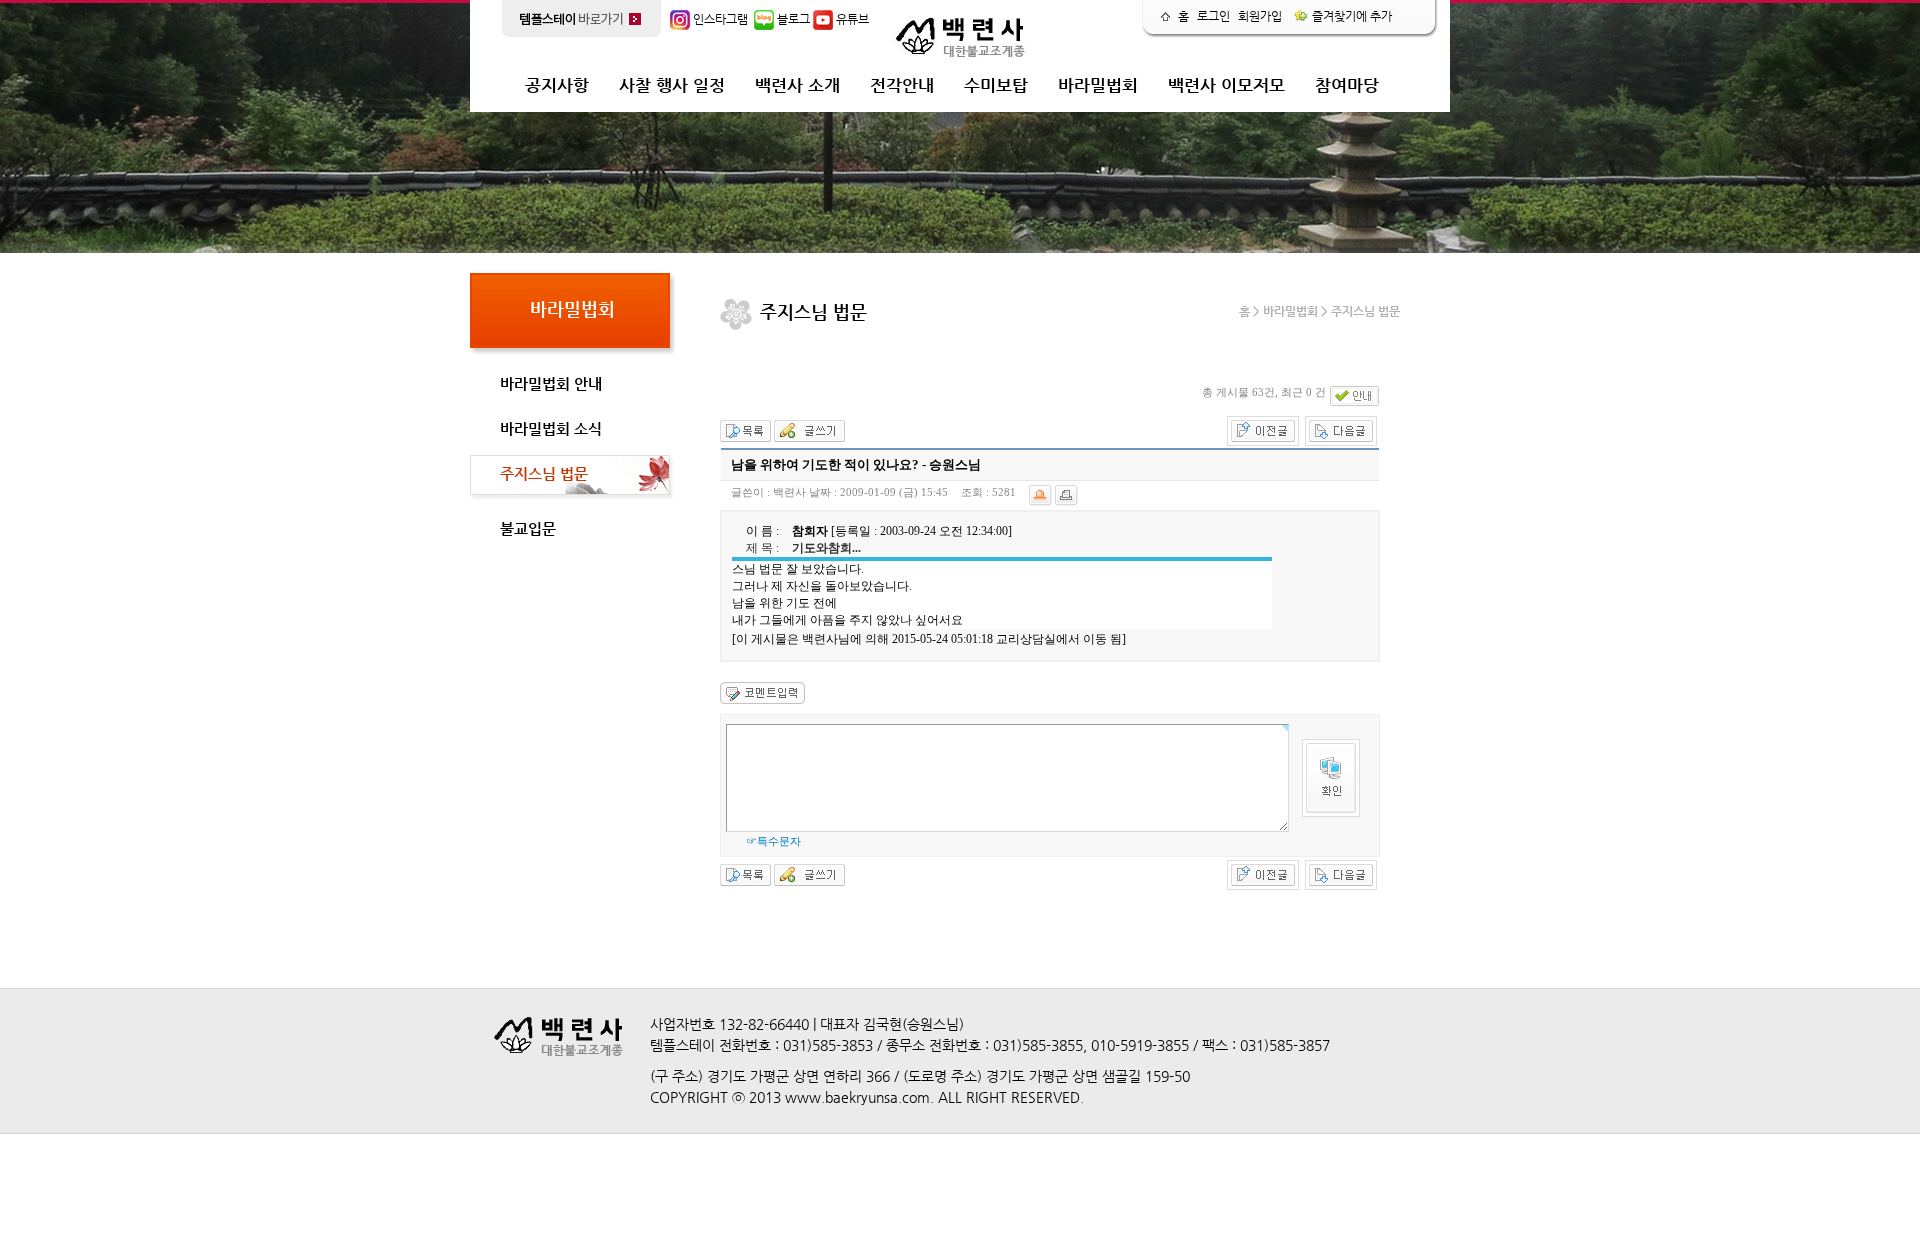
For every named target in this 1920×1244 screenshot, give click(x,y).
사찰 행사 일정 (672, 85)
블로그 (792, 19)
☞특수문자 (773, 841)
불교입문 (528, 528)
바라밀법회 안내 (551, 383)
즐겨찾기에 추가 (1350, 16)
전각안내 (902, 85)
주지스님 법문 (544, 473)
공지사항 (557, 85)
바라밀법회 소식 (551, 428)
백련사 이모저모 (1226, 85)
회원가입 (1260, 16)
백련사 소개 (797, 85)
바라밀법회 (1098, 85)
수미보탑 (996, 85)
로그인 (1213, 16)
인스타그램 (719, 19)
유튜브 (851, 19)
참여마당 (1347, 85)
